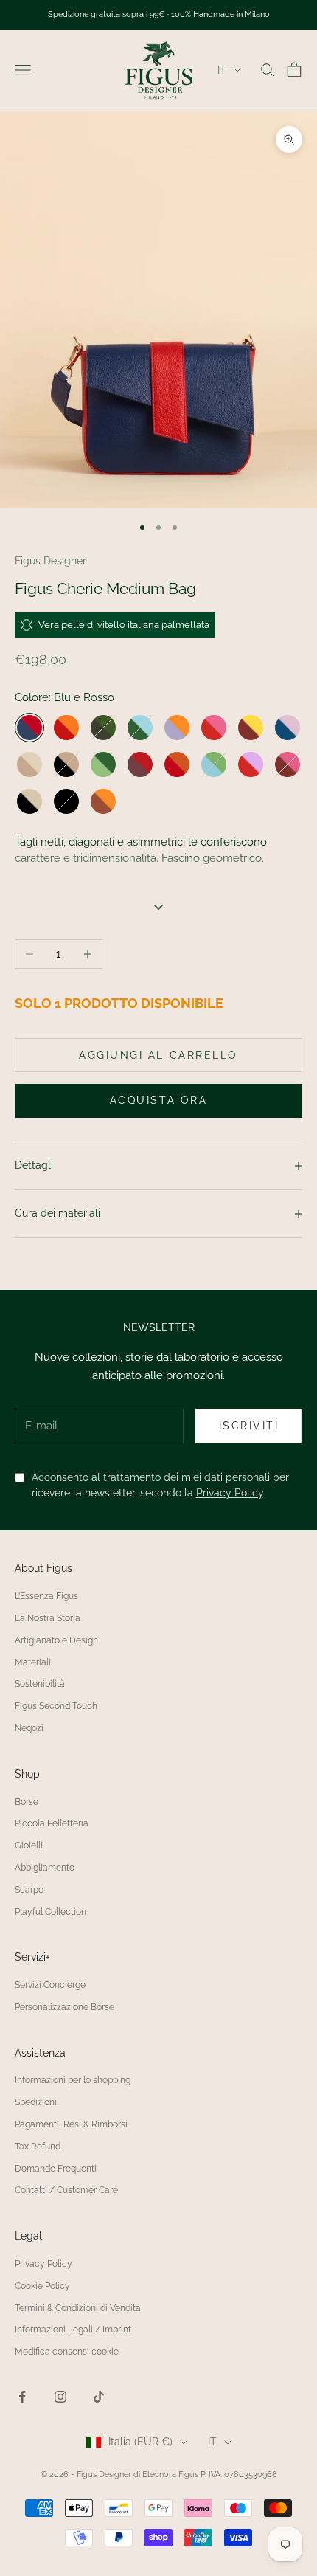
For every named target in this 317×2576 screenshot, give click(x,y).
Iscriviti (249, 1426)
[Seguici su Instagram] (60, 2397)
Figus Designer (50, 561)
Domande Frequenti (56, 2169)
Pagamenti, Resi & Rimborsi (71, 2124)
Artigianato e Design (56, 1640)
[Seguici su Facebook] (22, 2397)
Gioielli (29, 1845)
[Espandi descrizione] (158, 907)
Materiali (33, 1662)
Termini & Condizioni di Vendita (78, 2308)
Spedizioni (36, 2102)
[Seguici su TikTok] (99, 2397)
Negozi (29, 1728)
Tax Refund (38, 2147)
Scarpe (29, 1890)
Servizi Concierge (50, 1985)
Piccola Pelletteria (52, 1823)
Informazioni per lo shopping (73, 2080)
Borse (27, 1802)
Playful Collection (50, 1912)
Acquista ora (158, 1100)
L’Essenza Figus (46, 1596)
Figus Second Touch (56, 1706)
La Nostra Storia (48, 1618)
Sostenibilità (40, 1684)
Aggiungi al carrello (158, 1055)
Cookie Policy (42, 2286)
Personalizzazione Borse (65, 2007)
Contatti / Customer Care (66, 2190)
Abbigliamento (45, 1868)
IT (222, 70)
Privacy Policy (230, 1493)
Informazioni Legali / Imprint (73, 2330)
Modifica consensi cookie (67, 2352)
